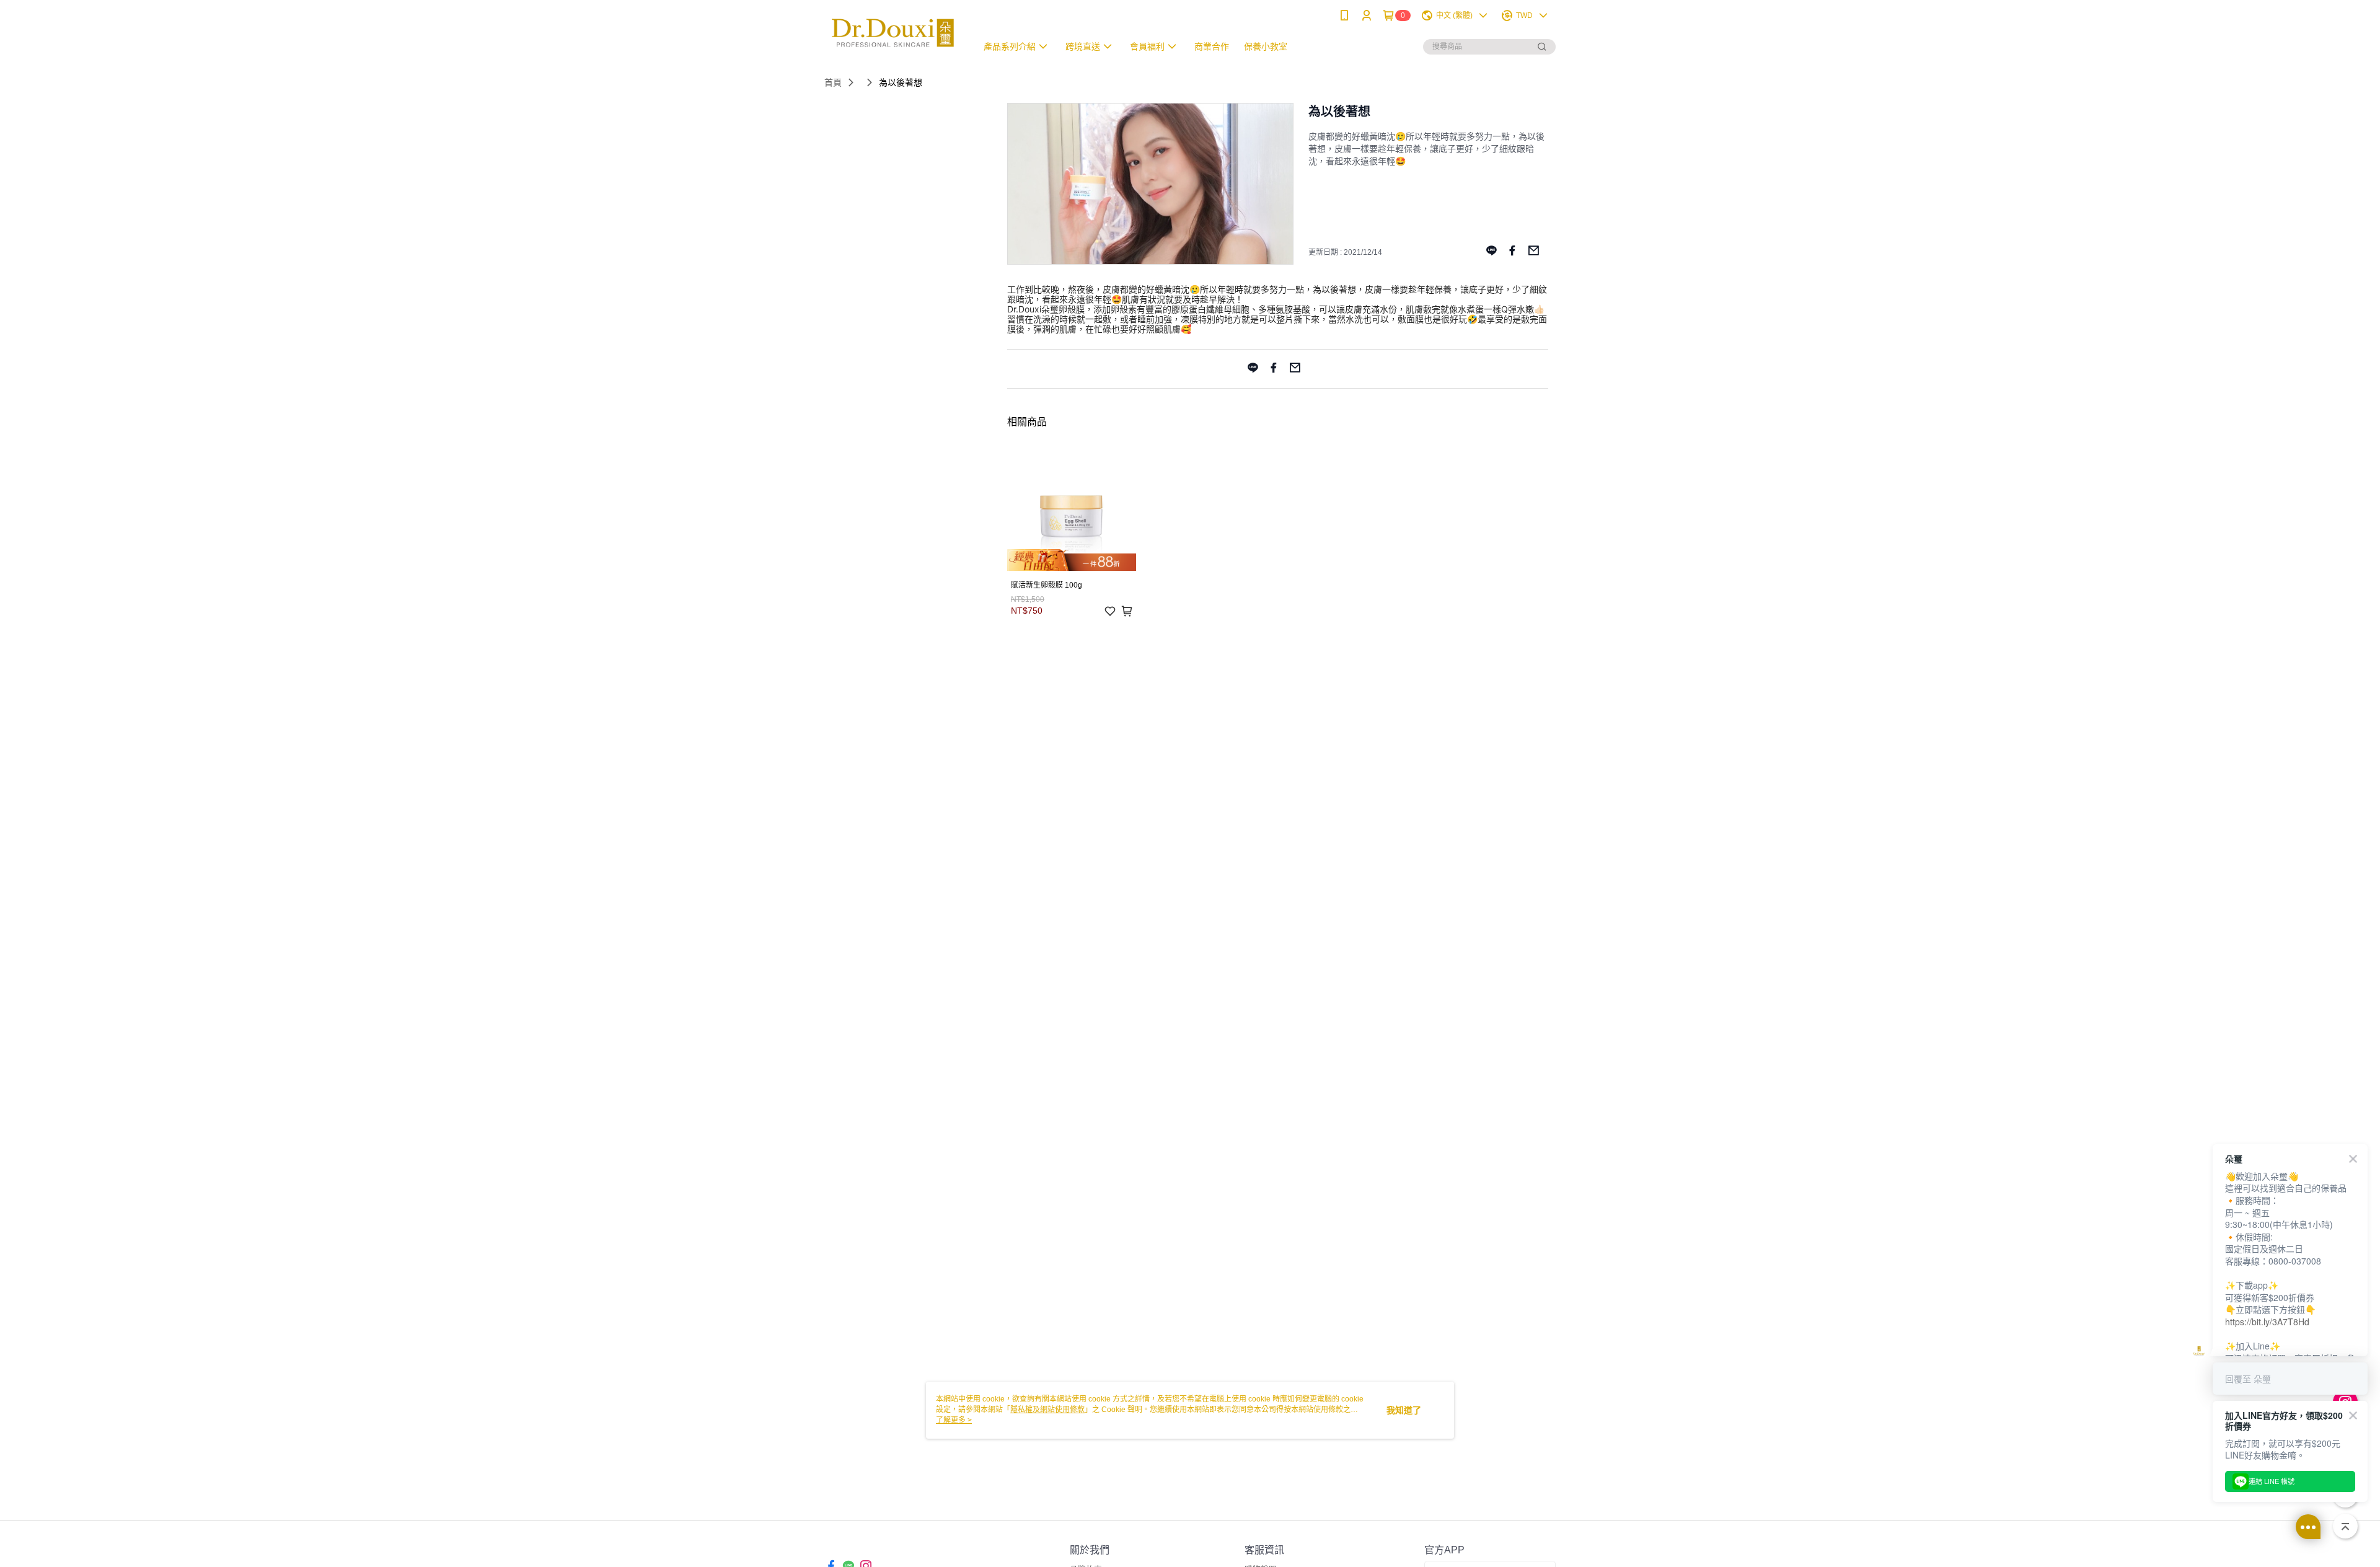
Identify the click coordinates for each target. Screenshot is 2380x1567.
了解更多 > (954, 1420)
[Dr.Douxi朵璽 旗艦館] (893, 33)
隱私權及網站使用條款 (1047, 1410)
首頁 (833, 82)
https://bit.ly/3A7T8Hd (2267, 1322)
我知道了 (1404, 1410)
